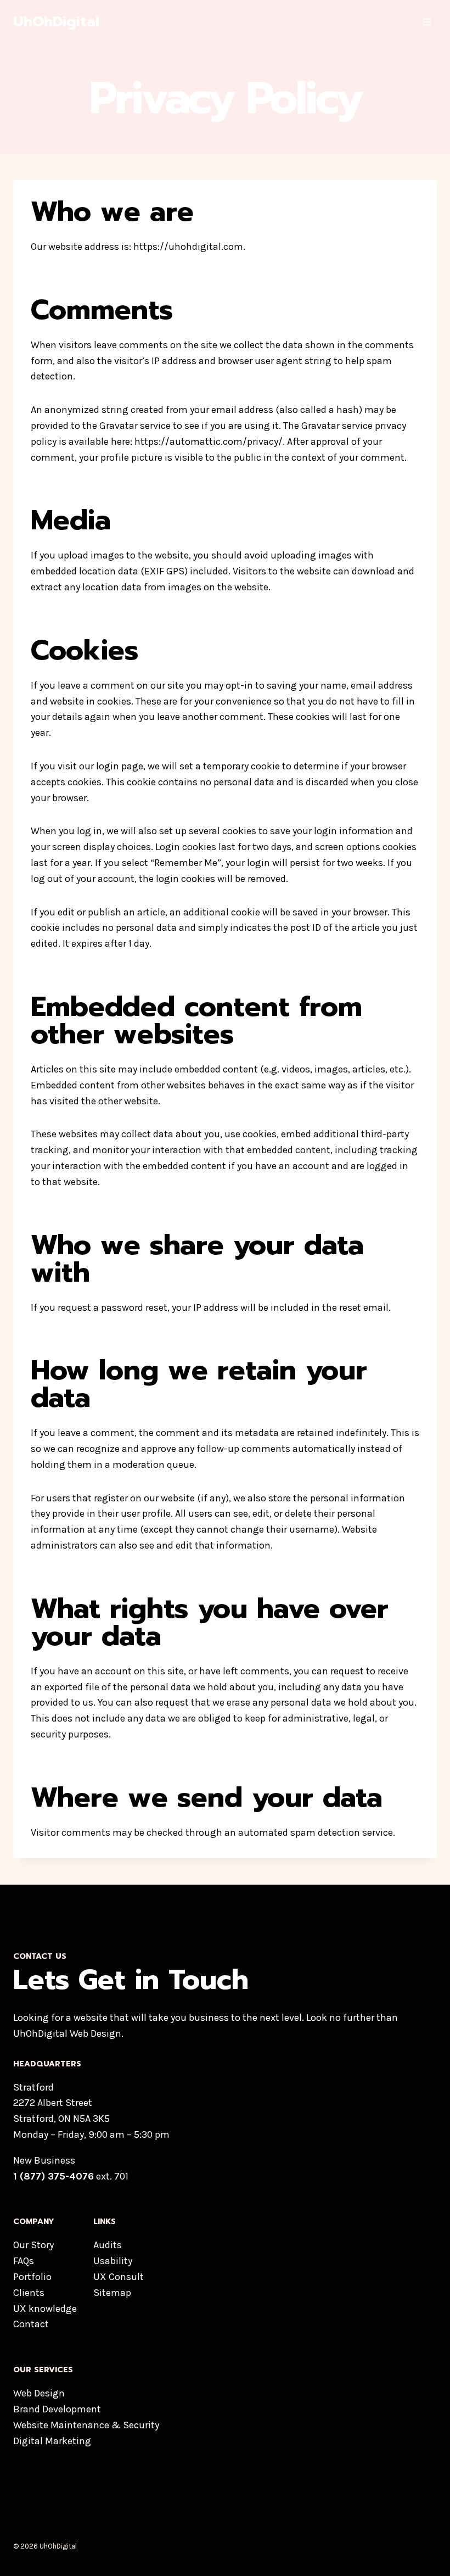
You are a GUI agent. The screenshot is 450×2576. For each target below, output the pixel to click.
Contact (31, 2324)
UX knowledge (45, 2309)
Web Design (39, 2393)
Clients (29, 2293)
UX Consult (119, 2277)
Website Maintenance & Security (86, 2425)
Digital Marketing (52, 2441)
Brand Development (57, 2409)
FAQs (24, 2261)
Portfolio (32, 2277)
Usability (113, 2261)
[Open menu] (427, 22)
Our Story (33, 2245)
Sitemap (112, 2293)
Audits (108, 2245)
